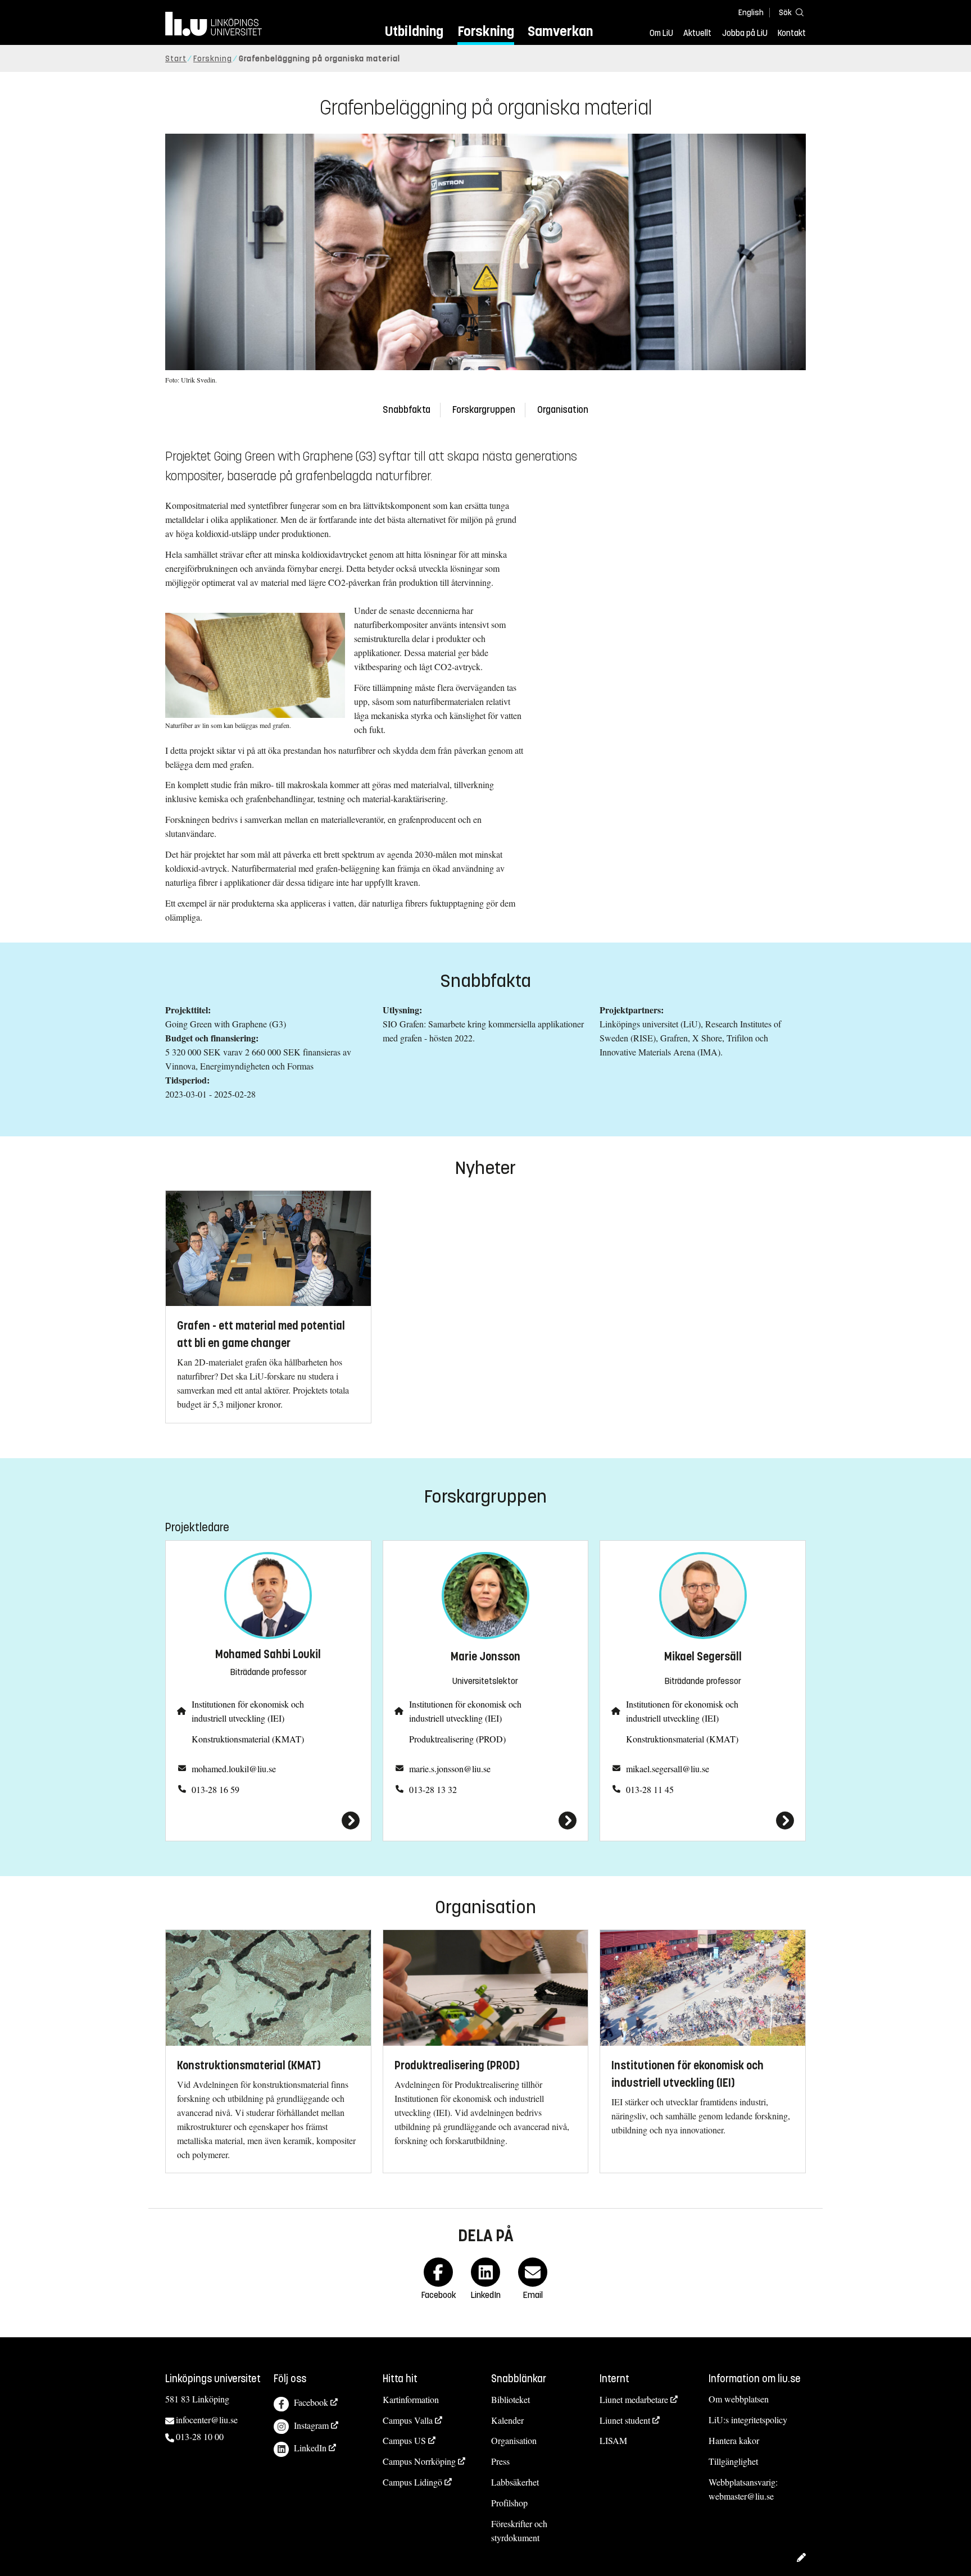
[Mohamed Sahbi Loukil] (268, 1821)
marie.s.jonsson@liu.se (450, 1769)
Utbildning (414, 31)
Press (500, 2461)
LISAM (613, 2440)
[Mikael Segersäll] (703, 1821)
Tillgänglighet (733, 2461)
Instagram (311, 2425)
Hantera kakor (734, 2440)
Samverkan (560, 31)
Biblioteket (511, 2399)
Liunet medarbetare (634, 2399)
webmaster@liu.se (741, 2496)
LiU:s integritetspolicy (748, 2420)
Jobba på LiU (745, 33)
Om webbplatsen (739, 2399)
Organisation (563, 410)
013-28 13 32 (433, 1789)
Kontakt (792, 33)
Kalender (507, 2420)
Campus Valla (408, 2420)
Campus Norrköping (419, 2461)
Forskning (486, 31)
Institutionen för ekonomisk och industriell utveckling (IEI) (248, 1711)
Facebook (311, 2402)
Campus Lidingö (412, 2482)
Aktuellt (697, 33)
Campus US (404, 2440)
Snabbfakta (407, 410)
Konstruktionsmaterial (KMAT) (248, 1739)
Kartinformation (411, 2399)
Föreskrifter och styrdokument (519, 2531)
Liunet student (625, 2420)
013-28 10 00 (200, 2436)
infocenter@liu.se (207, 2420)
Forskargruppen (484, 410)
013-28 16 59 (215, 1789)
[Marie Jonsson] (486, 1821)
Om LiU (661, 33)
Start (176, 59)
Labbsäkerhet (515, 2482)
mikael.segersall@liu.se (668, 1769)
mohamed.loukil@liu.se (234, 1769)
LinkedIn (310, 2448)
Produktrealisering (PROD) (457, 1739)
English (751, 13)
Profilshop (509, 2503)
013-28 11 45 (650, 1789)
